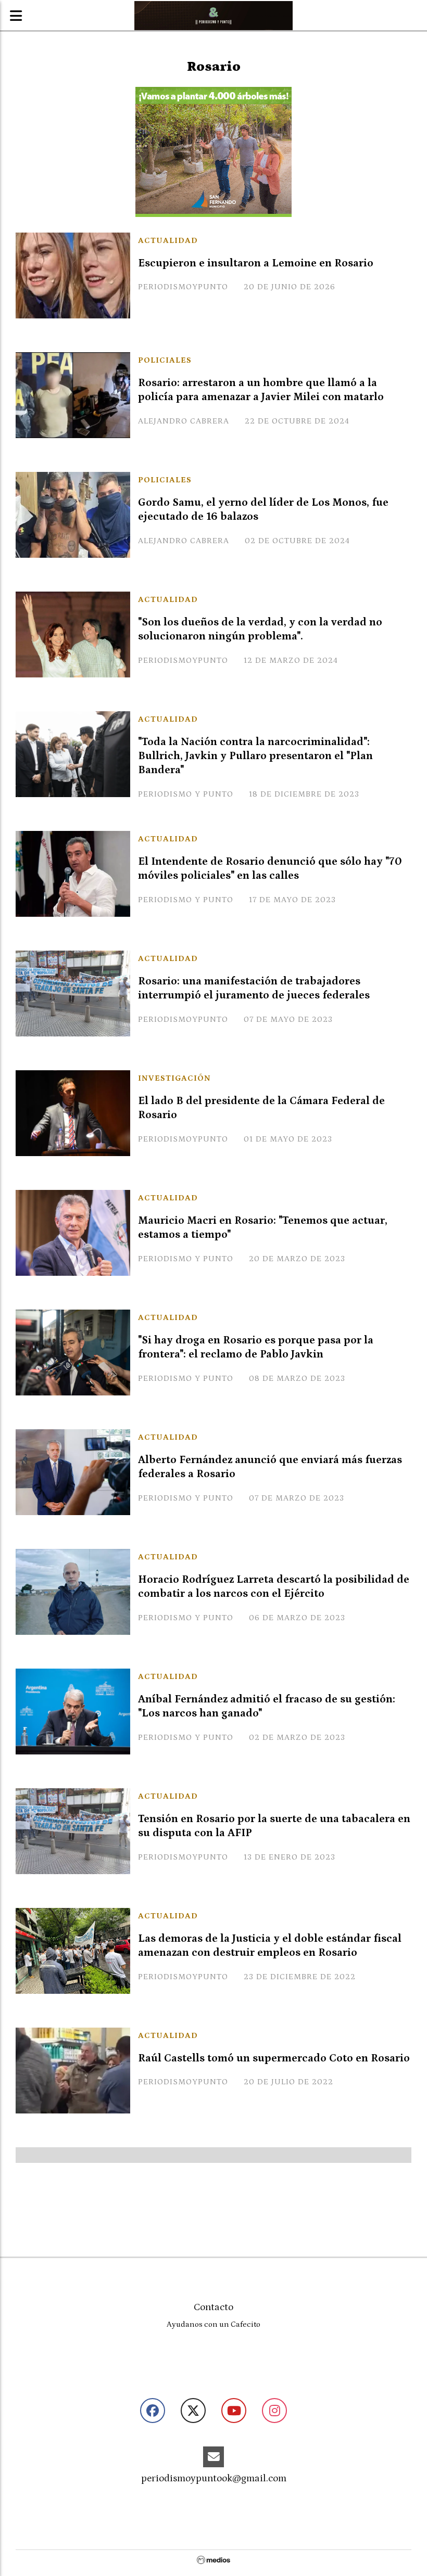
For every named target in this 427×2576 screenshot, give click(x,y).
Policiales (165, 360)
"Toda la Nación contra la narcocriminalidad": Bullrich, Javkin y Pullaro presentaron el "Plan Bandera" (255, 756)
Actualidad (168, 240)
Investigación (174, 1078)
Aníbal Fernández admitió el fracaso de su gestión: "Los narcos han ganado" (267, 1706)
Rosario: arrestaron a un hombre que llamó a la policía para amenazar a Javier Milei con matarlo (261, 390)
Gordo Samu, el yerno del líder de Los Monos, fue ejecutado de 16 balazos (263, 510)
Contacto (213, 2307)
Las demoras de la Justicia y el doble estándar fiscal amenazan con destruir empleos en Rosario (270, 1946)
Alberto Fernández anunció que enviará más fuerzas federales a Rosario (270, 1467)
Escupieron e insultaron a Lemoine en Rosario (256, 263)
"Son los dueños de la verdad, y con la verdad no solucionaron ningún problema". (260, 629)
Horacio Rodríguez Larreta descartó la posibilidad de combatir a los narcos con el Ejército (274, 1587)
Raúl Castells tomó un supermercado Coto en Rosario (274, 2058)
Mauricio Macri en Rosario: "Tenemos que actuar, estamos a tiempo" (263, 1228)
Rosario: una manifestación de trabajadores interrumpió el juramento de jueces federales (254, 988)
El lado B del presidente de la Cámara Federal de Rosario (261, 1108)
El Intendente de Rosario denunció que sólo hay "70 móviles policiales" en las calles (270, 869)
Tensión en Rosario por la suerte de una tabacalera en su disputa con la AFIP (274, 1826)
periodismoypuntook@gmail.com (214, 2478)
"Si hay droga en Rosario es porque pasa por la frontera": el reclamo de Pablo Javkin (256, 1347)
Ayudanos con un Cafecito (213, 2324)
